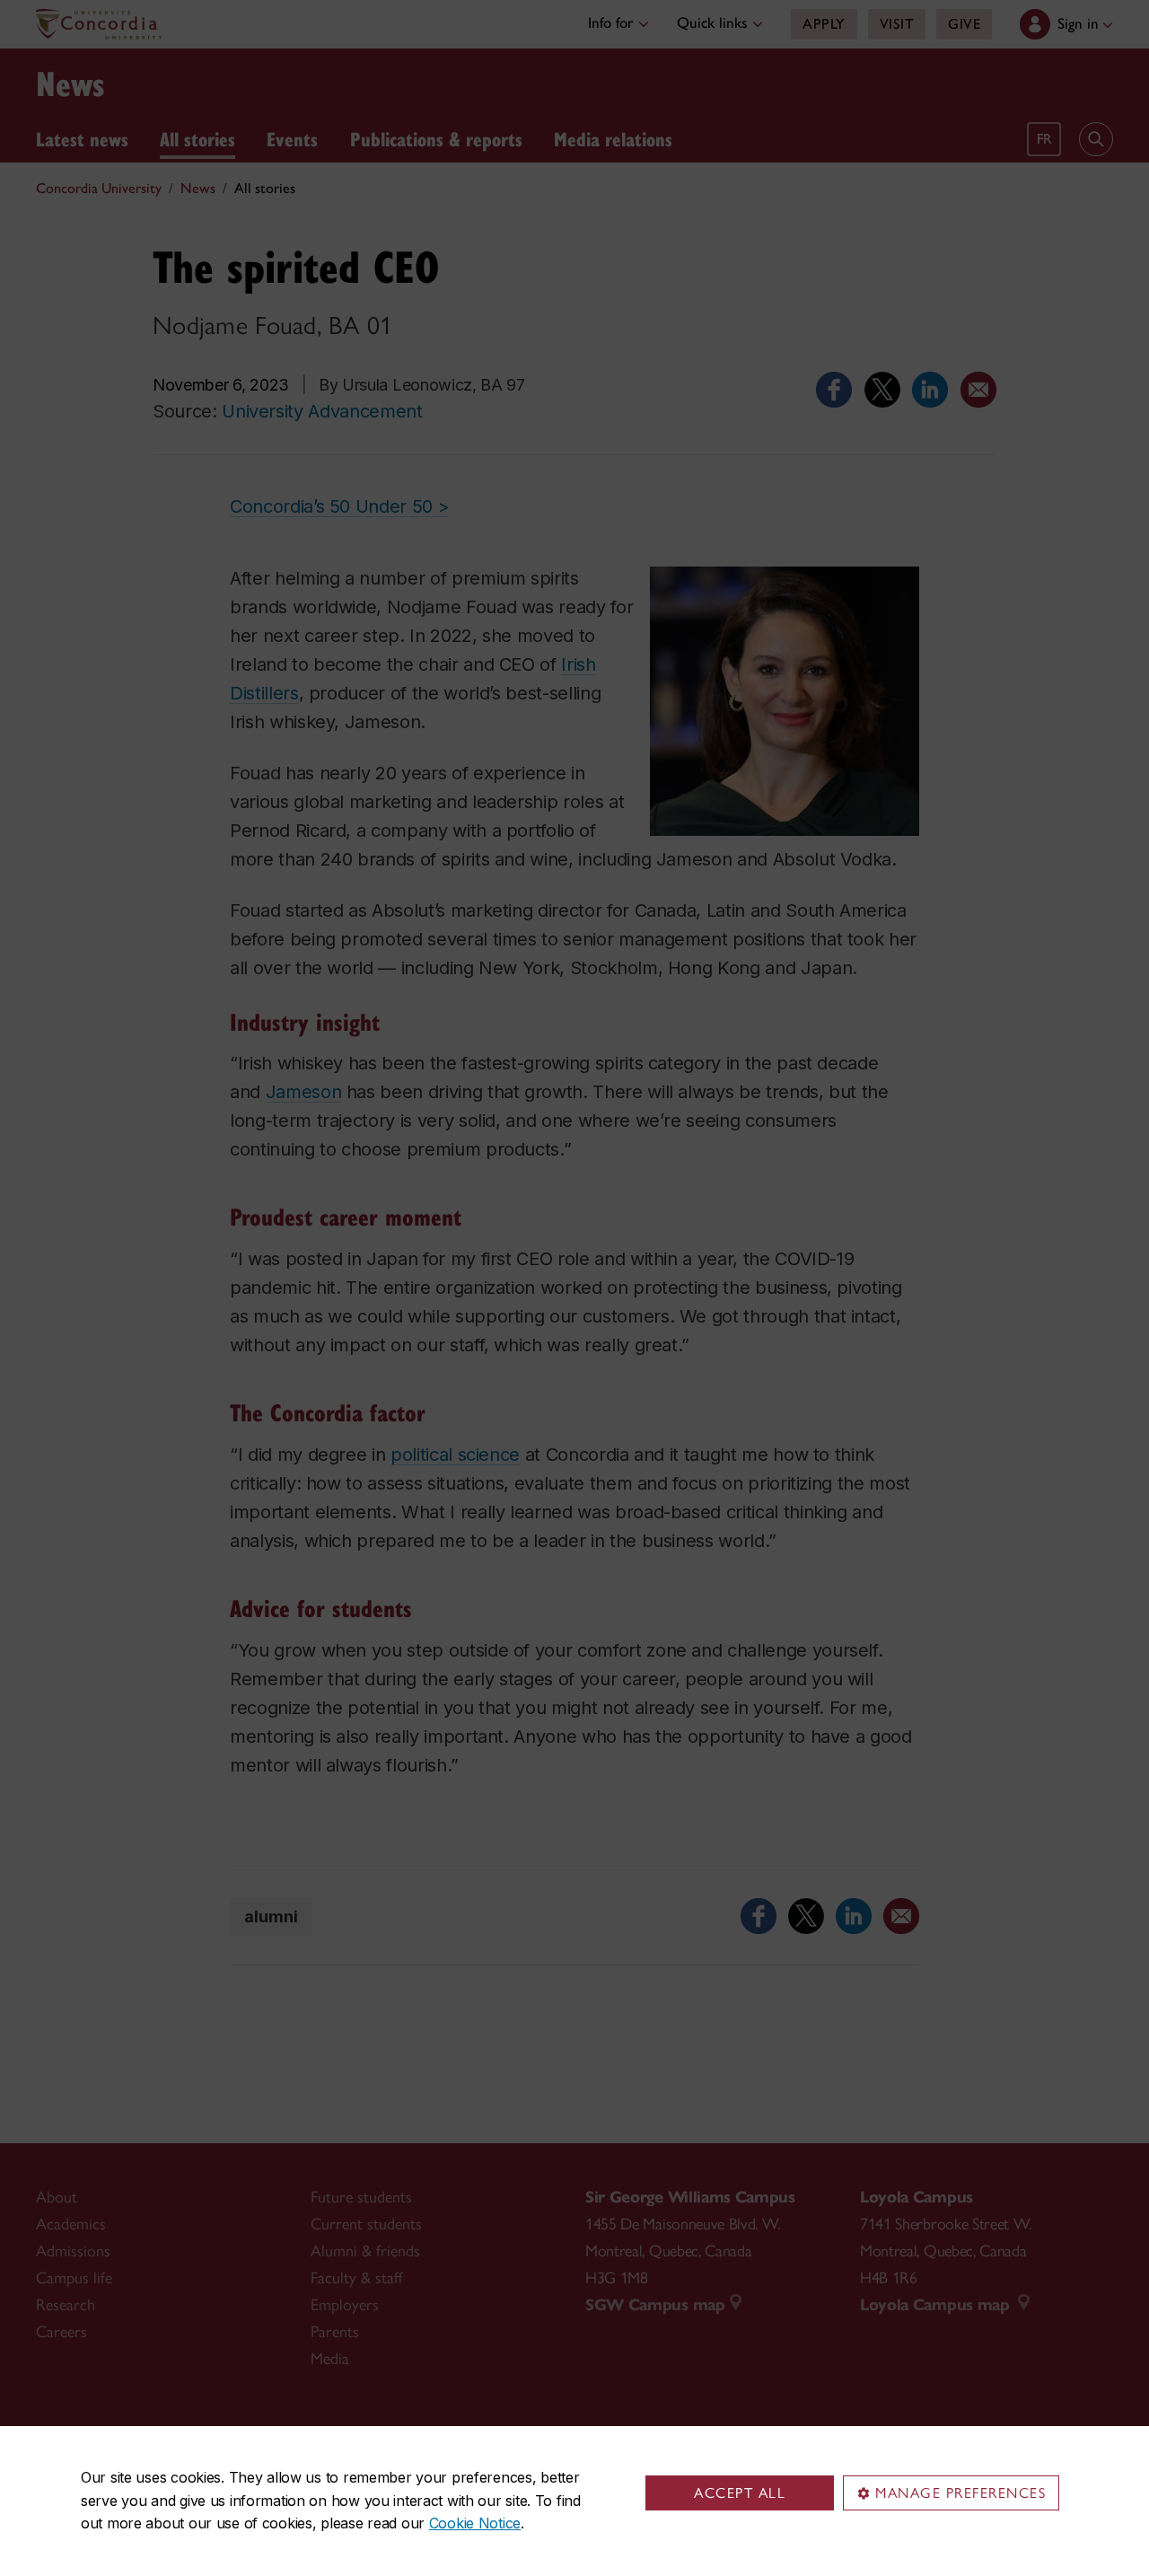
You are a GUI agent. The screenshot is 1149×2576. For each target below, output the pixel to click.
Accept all (740, 2493)
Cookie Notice (475, 2523)
